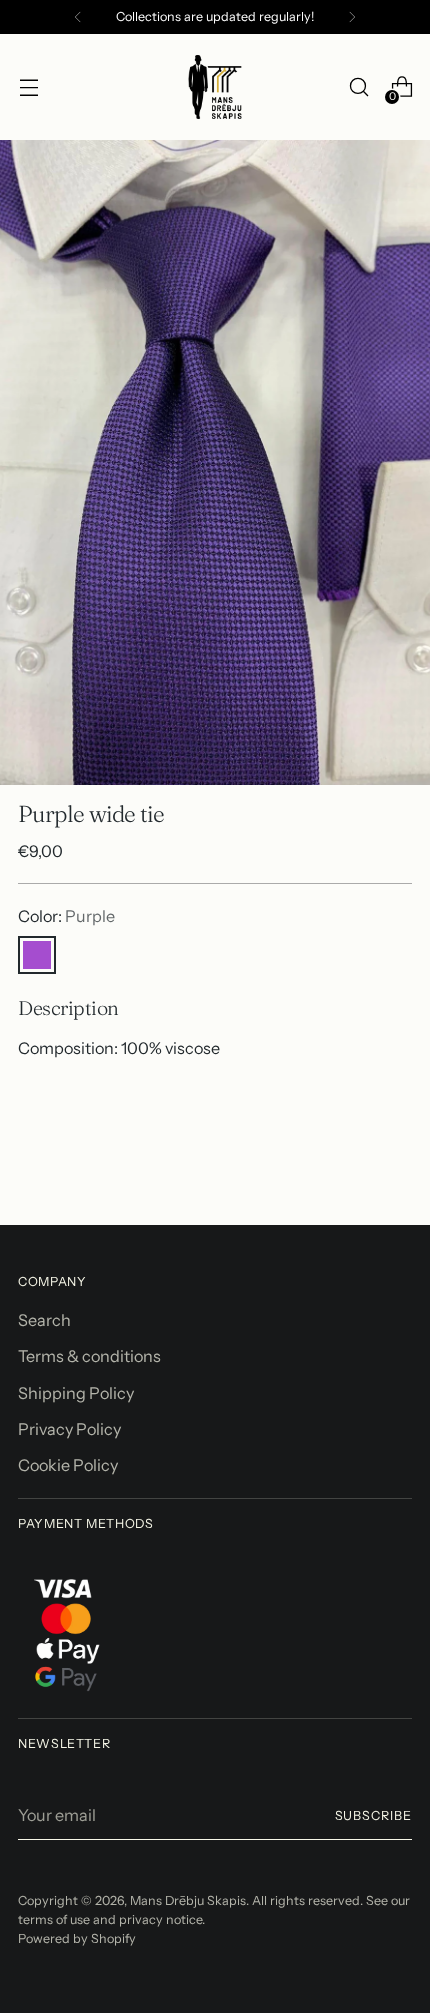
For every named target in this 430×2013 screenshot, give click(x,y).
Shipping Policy (76, 1393)
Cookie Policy (68, 1465)
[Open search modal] (358, 87)
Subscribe (374, 1815)
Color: (66, 916)
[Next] (352, 17)
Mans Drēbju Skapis (188, 1900)
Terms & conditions (89, 1356)
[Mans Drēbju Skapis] (215, 87)
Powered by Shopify (77, 1938)
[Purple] (37, 955)
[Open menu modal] (28, 87)
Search (44, 1320)
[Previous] (78, 17)
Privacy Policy (69, 1429)
